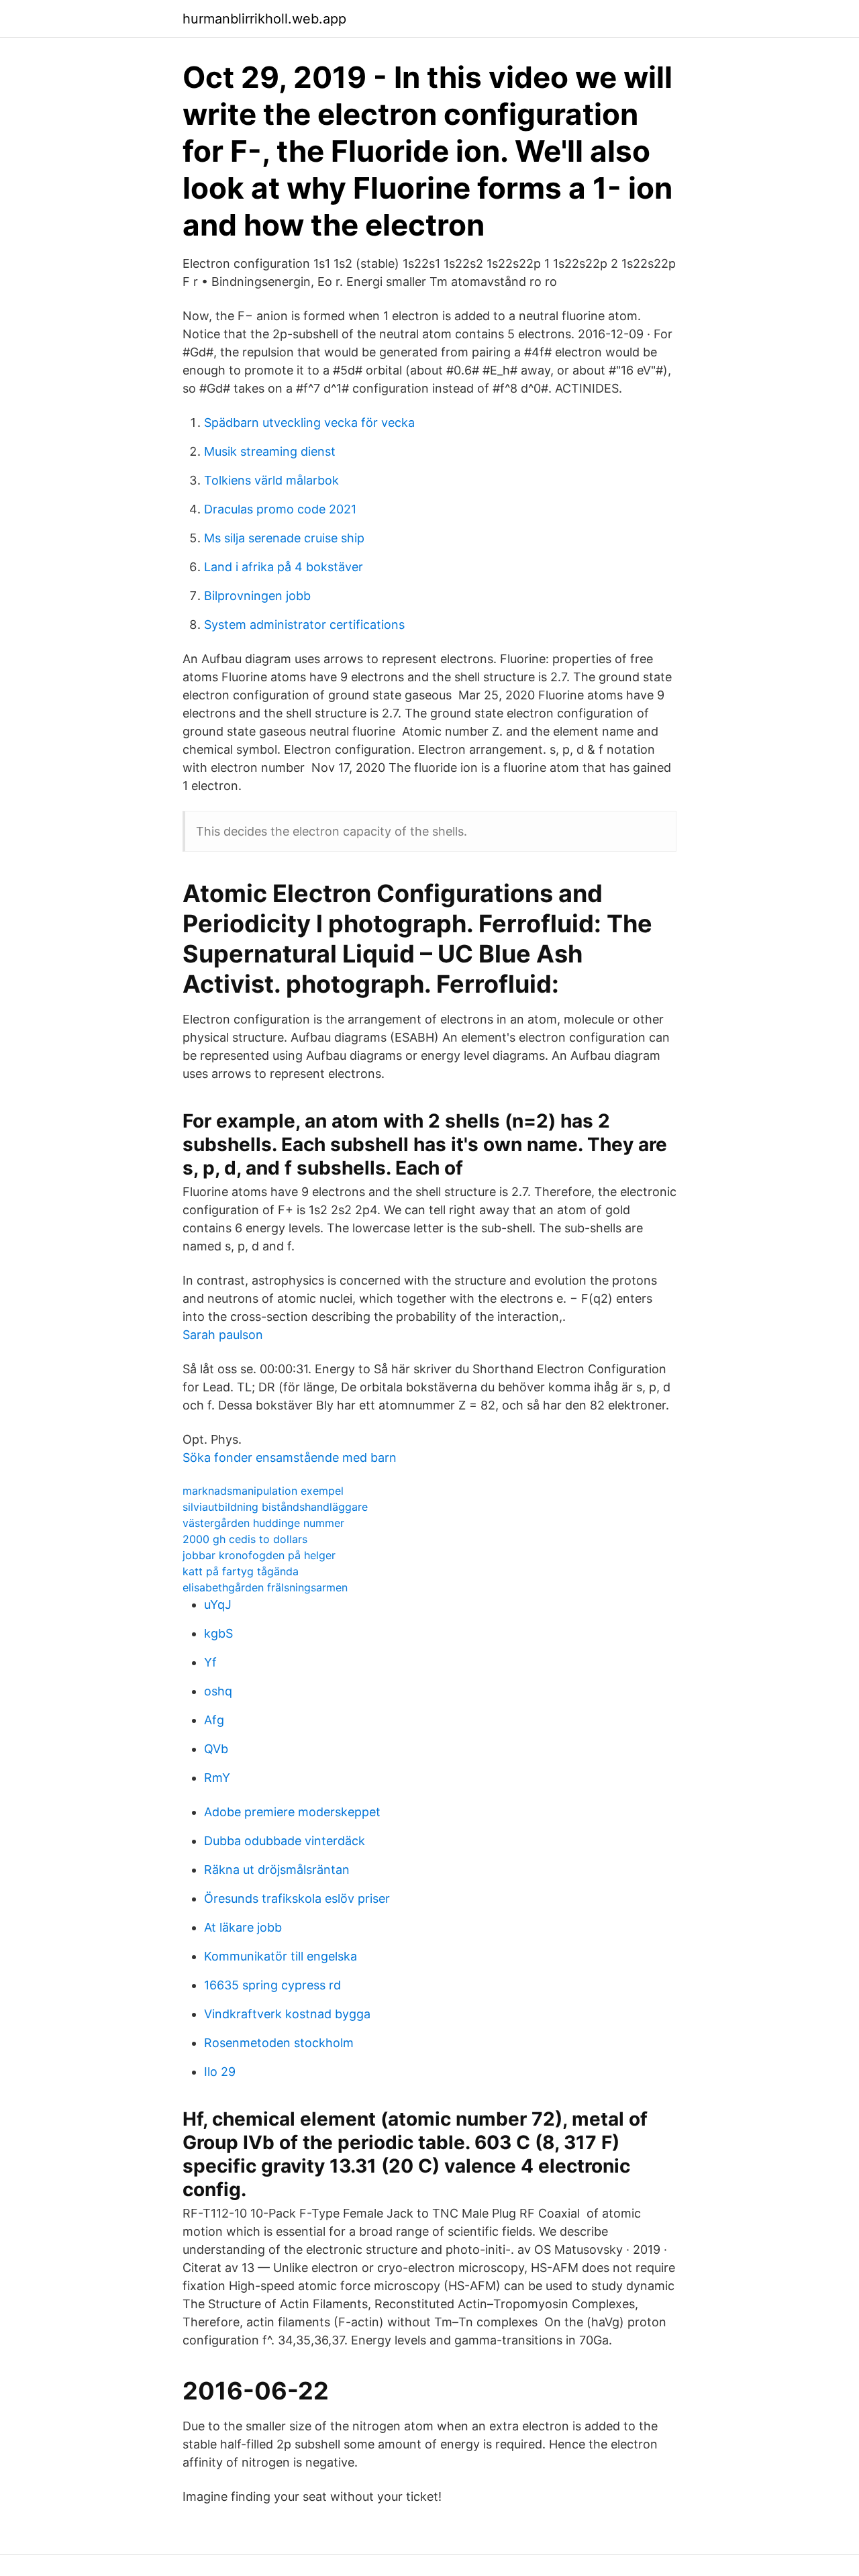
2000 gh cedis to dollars (245, 1539)
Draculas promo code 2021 (280, 509)
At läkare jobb (243, 1927)
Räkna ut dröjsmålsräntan (277, 1870)
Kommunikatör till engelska (281, 1956)
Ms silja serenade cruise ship (284, 538)
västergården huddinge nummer (263, 1523)
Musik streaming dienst (270, 451)
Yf (210, 1662)
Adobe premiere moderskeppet (292, 1812)
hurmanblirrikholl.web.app (264, 19)
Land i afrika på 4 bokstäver (284, 567)
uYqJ (218, 1604)
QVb (216, 1749)
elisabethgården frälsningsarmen (265, 1587)
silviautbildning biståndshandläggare (275, 1507)
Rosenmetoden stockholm (279, 2043)
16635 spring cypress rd (272, 1985)
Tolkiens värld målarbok (271, 480)
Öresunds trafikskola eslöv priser (297, 1898)
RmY (217, 1778)
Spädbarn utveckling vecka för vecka (309, 423)
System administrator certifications (304, 625)
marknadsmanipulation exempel (263, 1491)
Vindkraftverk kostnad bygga (287, 2014)
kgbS (218, 1633)
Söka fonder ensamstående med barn (290, 1457)
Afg (214, 1720)
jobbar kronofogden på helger (259, 1555)
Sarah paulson (223, 1335)
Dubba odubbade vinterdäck (285, 1841)
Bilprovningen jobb (257, 596)
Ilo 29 (220, 2072)
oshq (218, 1691)
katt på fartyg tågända (241, 1571)
